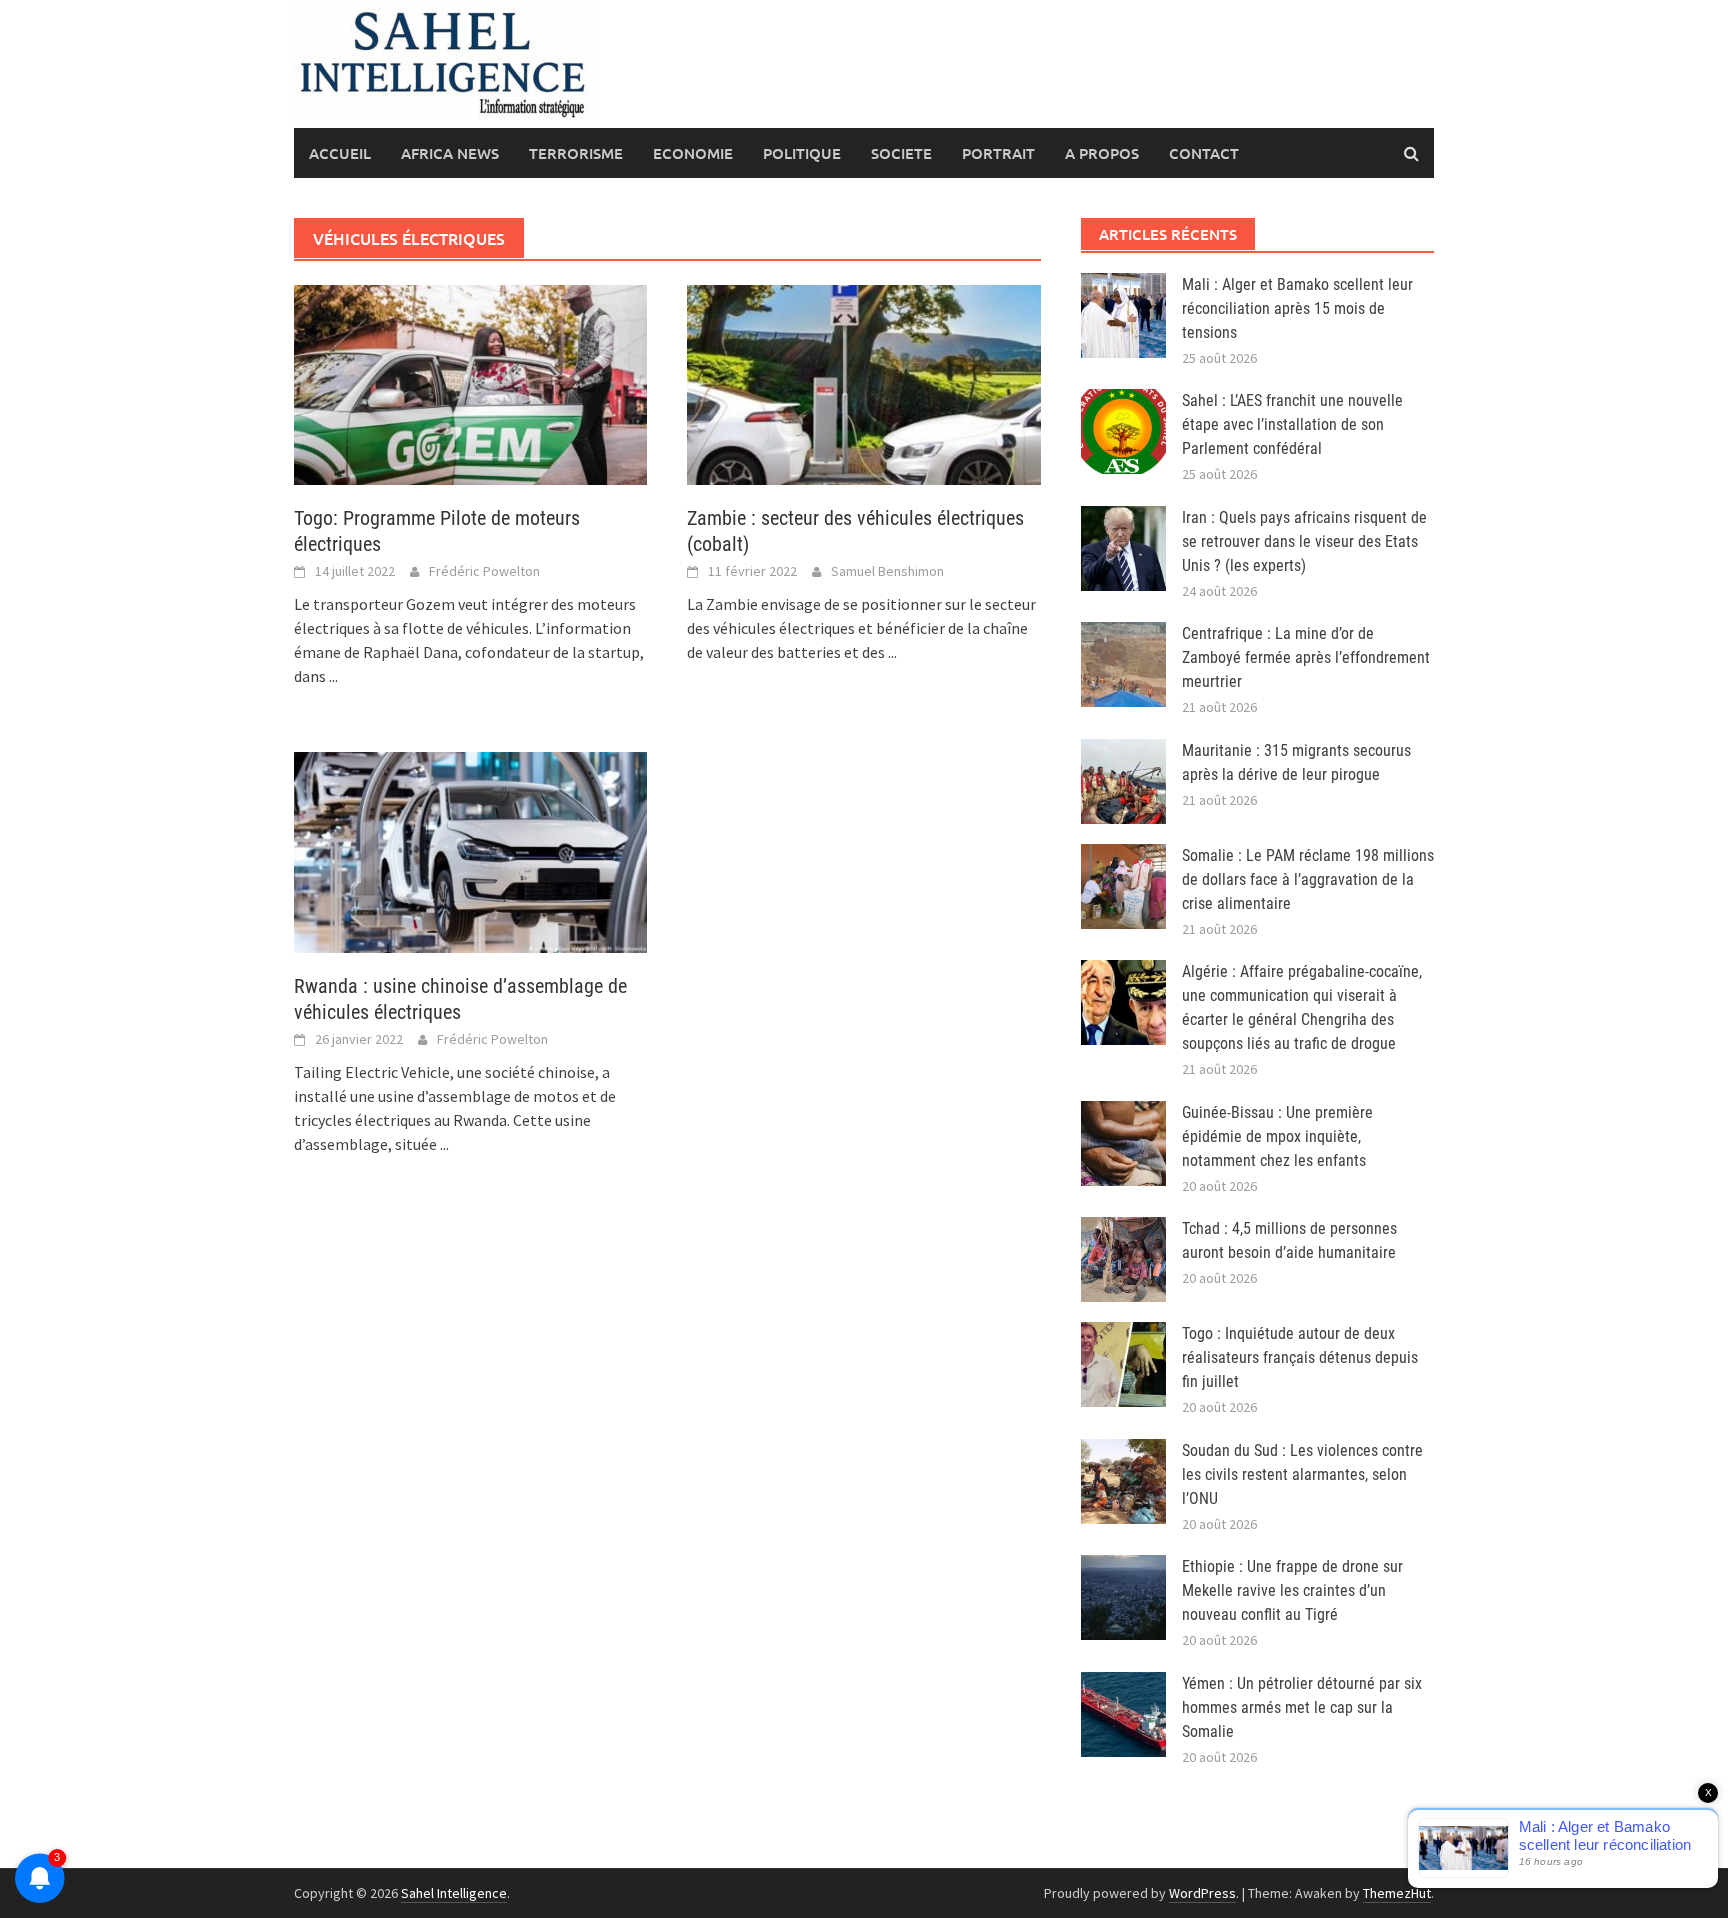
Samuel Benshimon (887, 571)
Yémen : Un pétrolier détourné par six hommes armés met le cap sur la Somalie (1302, 1707)
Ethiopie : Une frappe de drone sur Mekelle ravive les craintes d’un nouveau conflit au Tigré (1292, 1590)
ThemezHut (1397, 1893)
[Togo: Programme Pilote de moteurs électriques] (470, 383)
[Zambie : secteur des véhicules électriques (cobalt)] (863, 383)
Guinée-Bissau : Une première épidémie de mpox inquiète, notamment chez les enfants (1277, 1136)
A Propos (1102, 153)
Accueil (340, 153)
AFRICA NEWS (450, 153)
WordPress (1202, 1893)
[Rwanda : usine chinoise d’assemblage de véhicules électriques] (470, 850)
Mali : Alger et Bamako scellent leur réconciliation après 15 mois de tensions (1297, 308)
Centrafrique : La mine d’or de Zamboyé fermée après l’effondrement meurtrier (1306, 657)
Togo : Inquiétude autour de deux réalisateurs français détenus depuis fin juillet (1300, 1357)
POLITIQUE (802, 153)
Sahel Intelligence (454, 1893)
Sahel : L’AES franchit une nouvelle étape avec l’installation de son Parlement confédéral (1292, 424)
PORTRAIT (998, 153)
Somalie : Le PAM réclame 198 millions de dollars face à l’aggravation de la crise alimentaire (1308, 879)
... (333, 676)
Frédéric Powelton (484, 571)
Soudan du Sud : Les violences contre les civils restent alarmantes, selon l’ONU (1302, 1474)
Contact (1204, 153)
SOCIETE (901, 153)
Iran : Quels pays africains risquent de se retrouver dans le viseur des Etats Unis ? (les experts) (1304, 541)
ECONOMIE (693, 153)
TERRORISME (576, 153)
